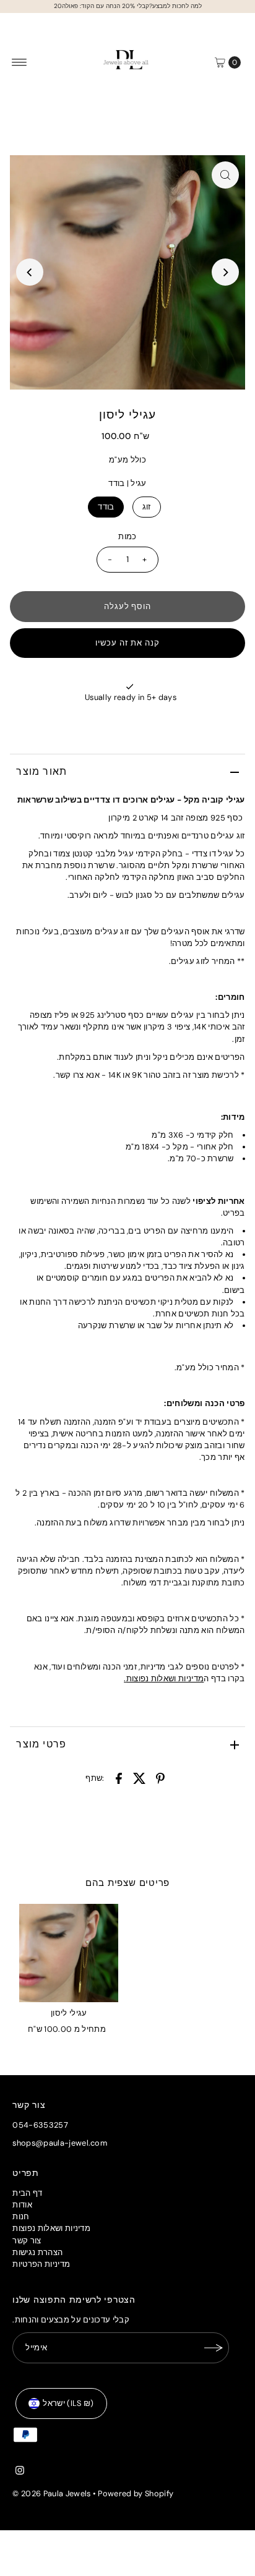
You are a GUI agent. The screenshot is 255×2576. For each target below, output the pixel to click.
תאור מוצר (41, 771)
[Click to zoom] (225, 175)
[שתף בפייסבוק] (119, 1778)
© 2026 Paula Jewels (51, 2493)
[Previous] (30, 272)
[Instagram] (20, 2472)
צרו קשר (70, 1075)
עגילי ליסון (69, 2013)
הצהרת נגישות (37, 2252)
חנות (21, 2216)
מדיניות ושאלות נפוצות (165, 1678)
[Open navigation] (19, 62)
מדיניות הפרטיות (41, 2264)
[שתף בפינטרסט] (160, 1778)
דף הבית (27, 2193)
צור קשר (27, 2241)
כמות (127, 536)
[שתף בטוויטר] (139, 1778)
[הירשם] (214, 2348)
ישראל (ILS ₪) (68, 2403)
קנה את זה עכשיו (127, 643)
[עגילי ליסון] (69, 1953)
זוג (147, 507)
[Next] (225, 272)
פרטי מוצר (41, 1744)
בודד (106, 507)
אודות (22, 2205)
